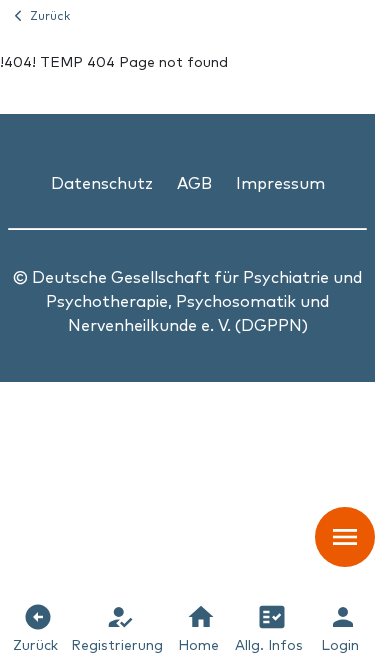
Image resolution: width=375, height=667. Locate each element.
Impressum (280, 182)
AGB (194, 182)
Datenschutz (102, 182)
